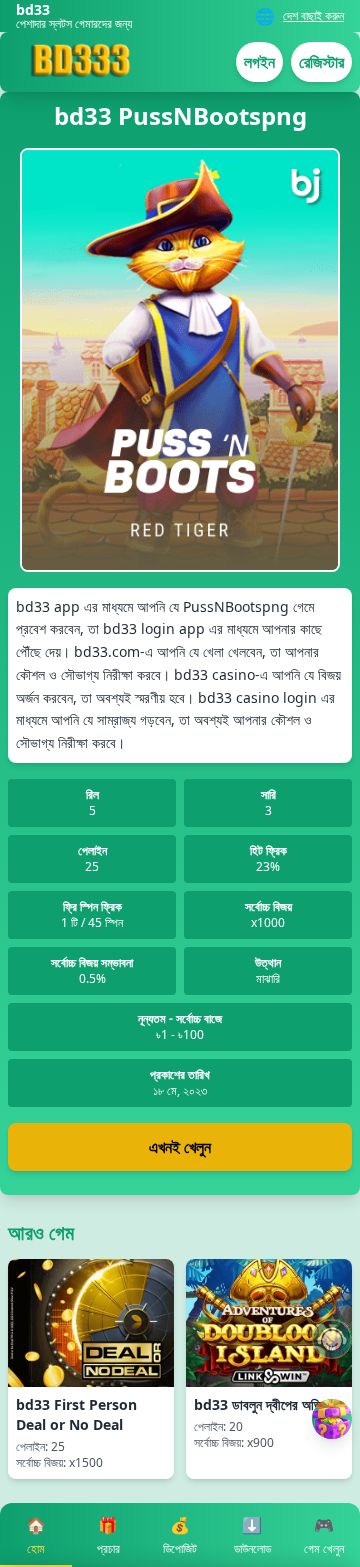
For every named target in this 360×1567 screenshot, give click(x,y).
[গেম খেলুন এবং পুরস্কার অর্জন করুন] (332, 1419)
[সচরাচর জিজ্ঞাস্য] (332, 1339)
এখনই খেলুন (180, 1147)
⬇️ (252, 1535)
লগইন (259, 62)
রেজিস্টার (321, 62)
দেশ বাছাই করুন (313, 16)
